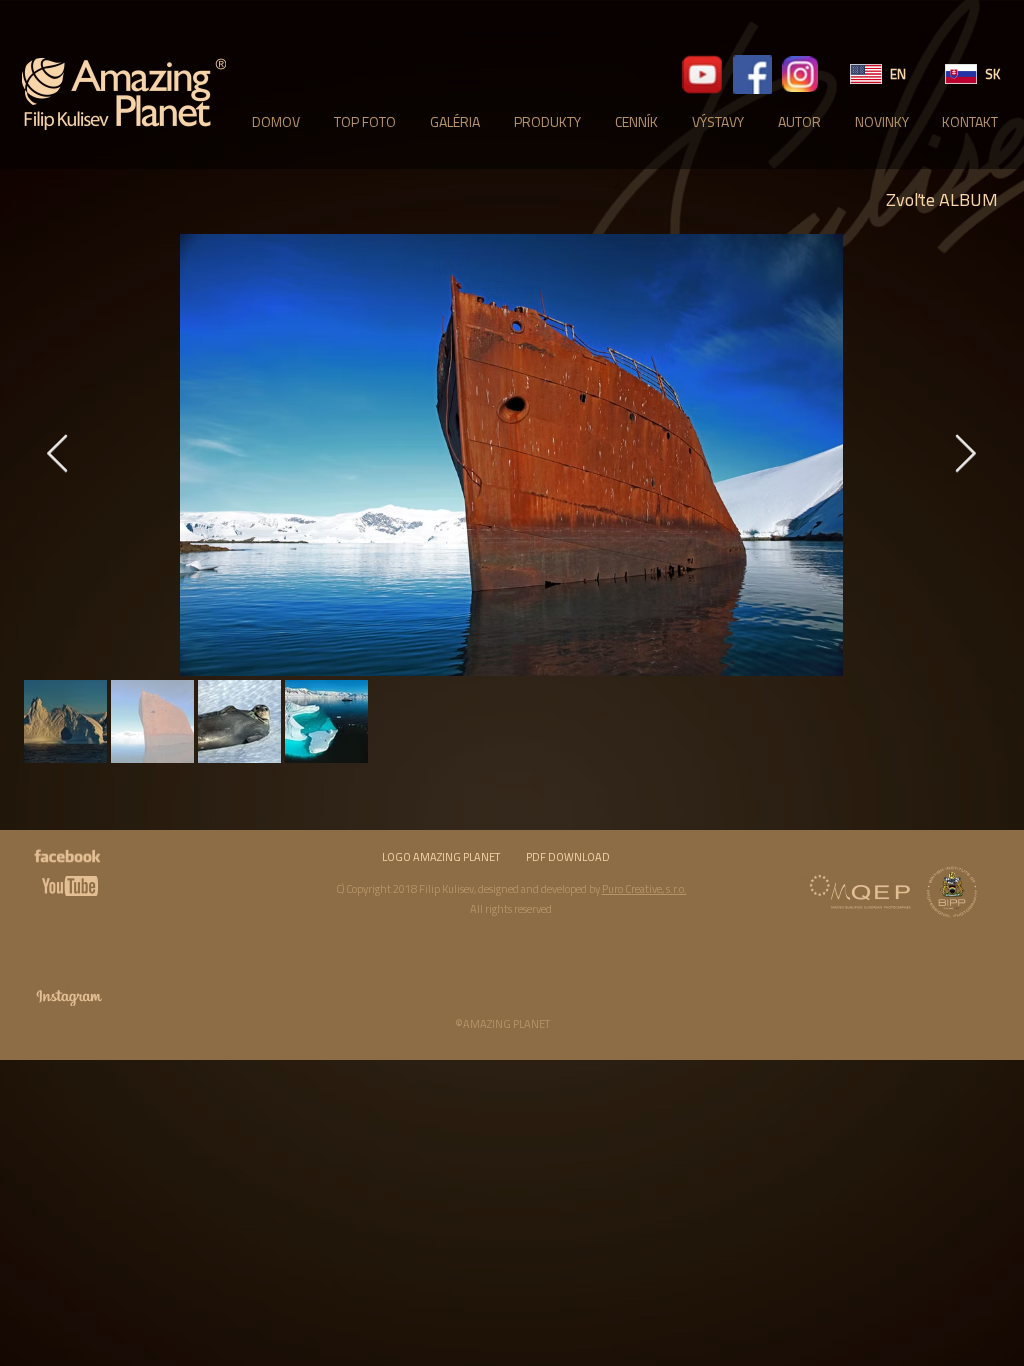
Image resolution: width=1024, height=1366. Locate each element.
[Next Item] (965, 455)
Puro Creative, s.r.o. (644, 889)
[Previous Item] (57, 455)
